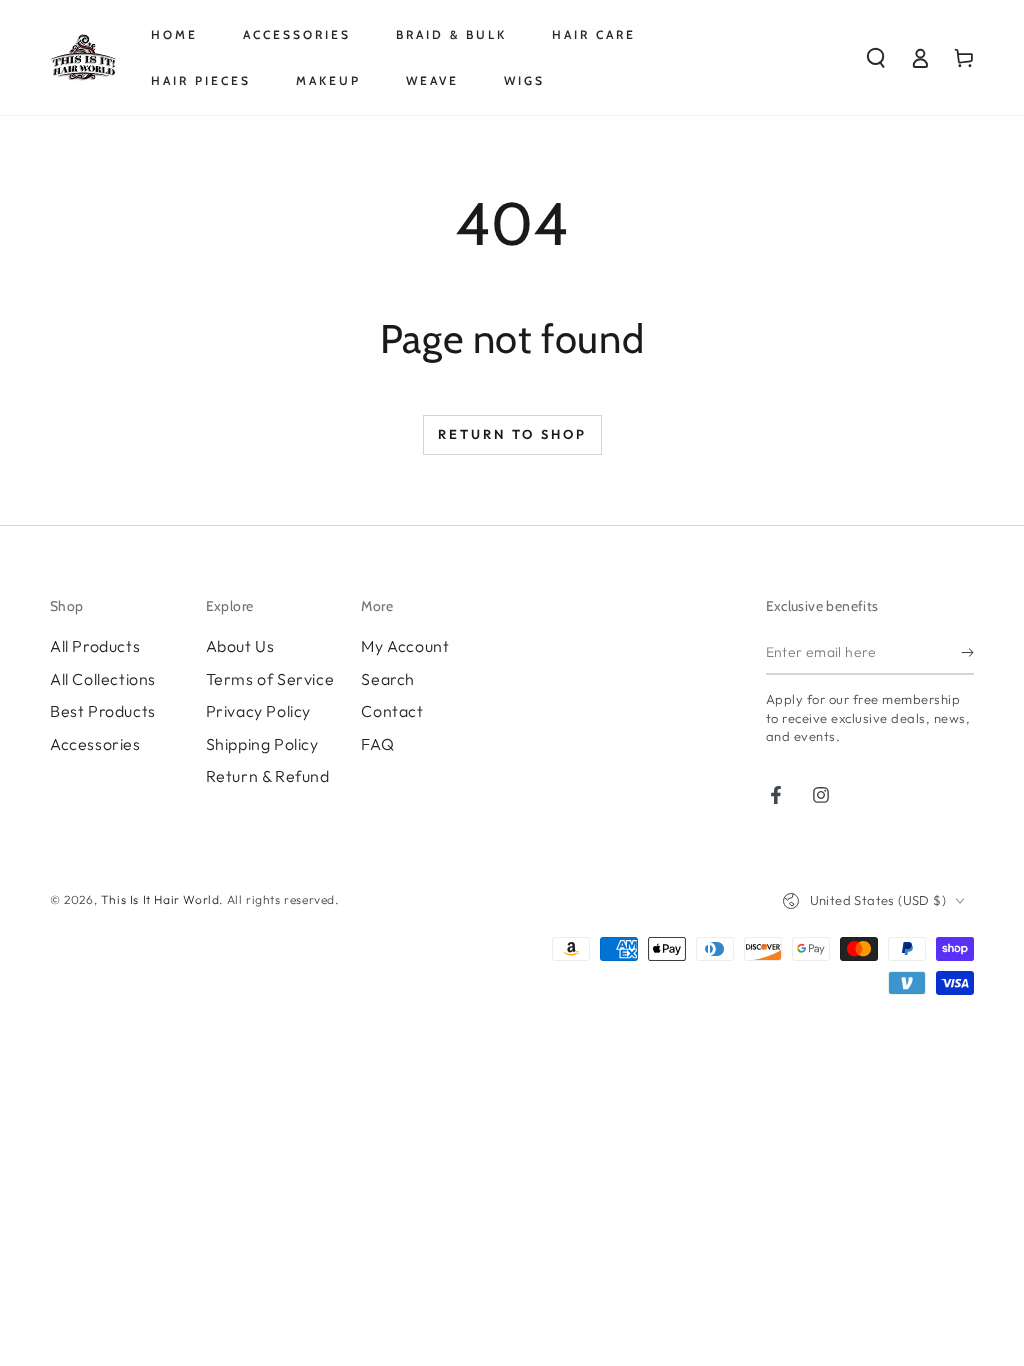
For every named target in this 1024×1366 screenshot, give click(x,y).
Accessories (95, 744)
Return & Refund (268, 776)
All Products (95, 646)
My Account (405, 646)
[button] (876, 58)
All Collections (103, 679)
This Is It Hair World (160, 899)
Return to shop (512, 434)
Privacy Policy (258, 711)
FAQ (377, 744)
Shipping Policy (262, 744)
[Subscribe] (967, 652)
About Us (240, 646)
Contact (392, 711)
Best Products (103, 711)
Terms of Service (270, 679)
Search (388, 679)
